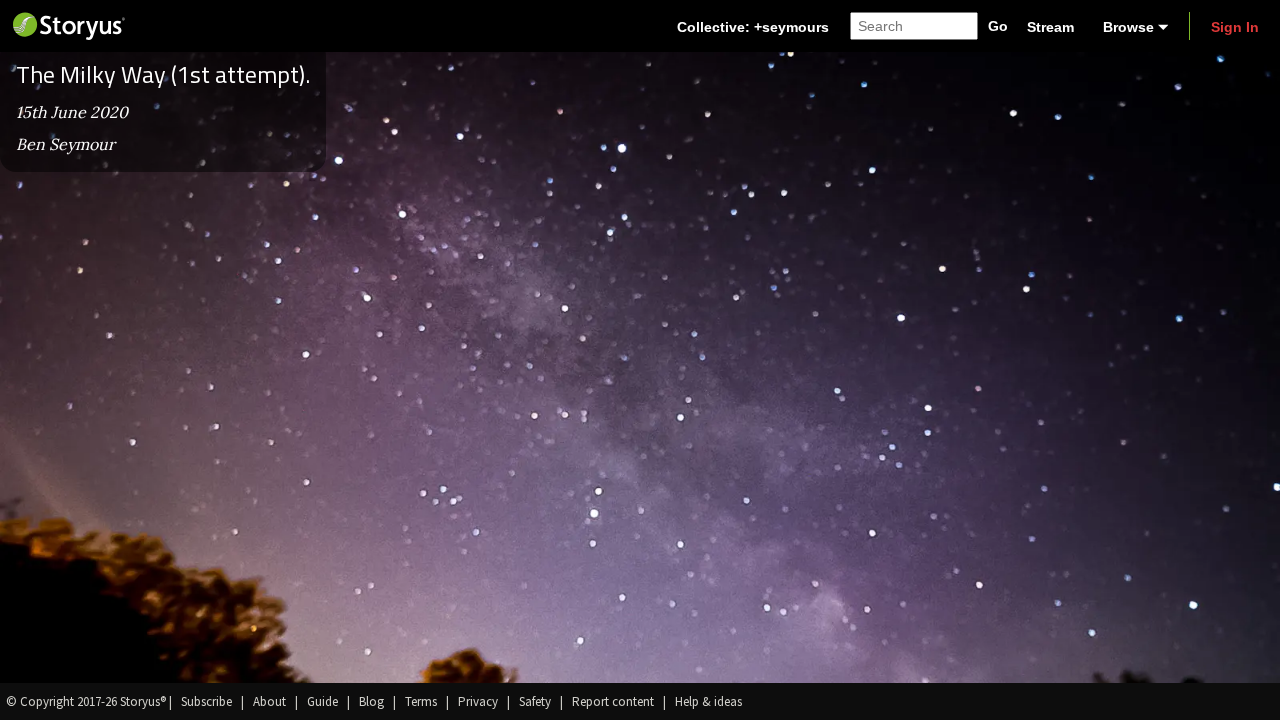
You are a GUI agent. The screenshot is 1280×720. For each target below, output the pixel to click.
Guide (322, 701)
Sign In (1235, 27)
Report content (613, 701)
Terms (421, 701)
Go (998, 26)
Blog (371, 701)
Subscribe (206, 701)
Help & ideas (708, 701)
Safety (535, 701)
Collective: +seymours (753, 27)
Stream (1050, 27)
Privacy (478, 701)
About (269, 701)
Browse (1128, 27)
